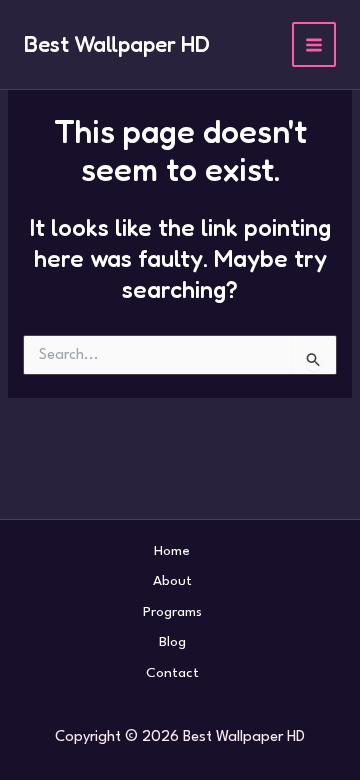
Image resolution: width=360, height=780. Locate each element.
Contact (172, 673)
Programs (172, 612)
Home (172, 551)
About (172, 581)
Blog (172, 642)
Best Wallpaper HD (117, 44)
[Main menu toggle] (314, 44)
